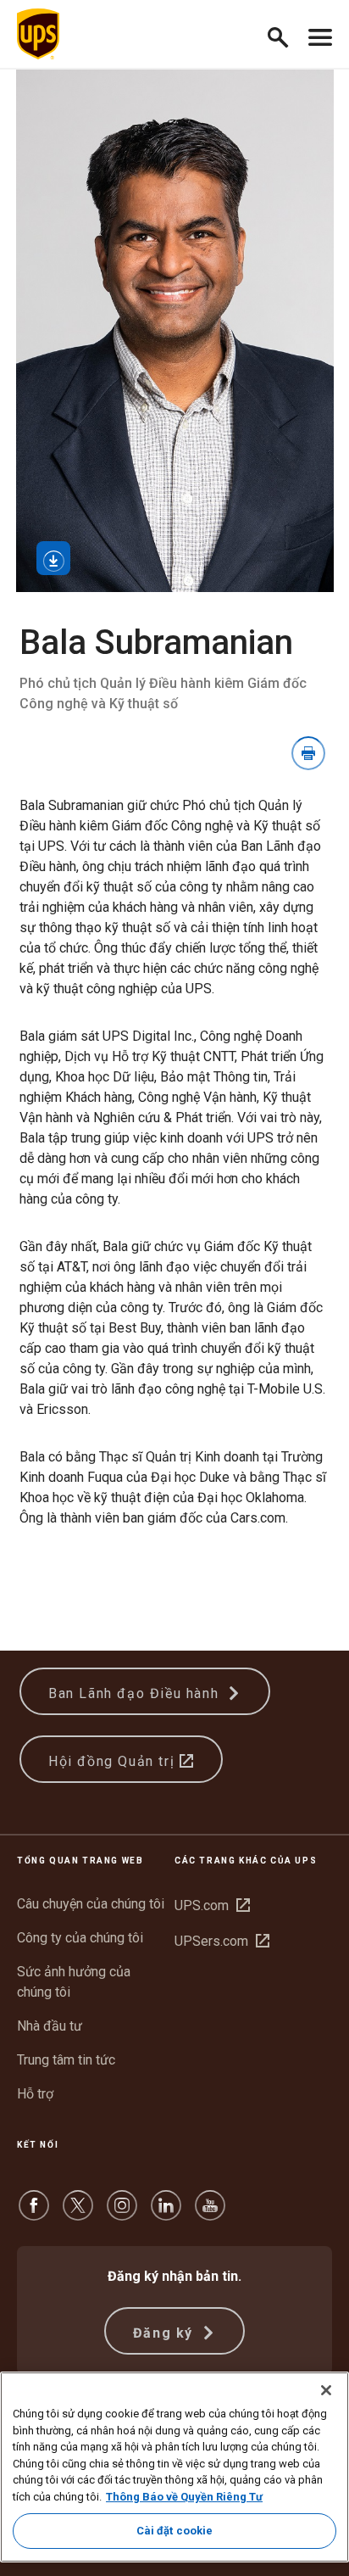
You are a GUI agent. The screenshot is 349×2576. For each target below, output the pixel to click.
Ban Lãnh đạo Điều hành (136, 1693)
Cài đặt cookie (175, 2531)
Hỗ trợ (35, 2094)
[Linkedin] (166, 2213)
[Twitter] (78, 2213)
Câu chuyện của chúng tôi (91, 1904)
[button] (285, 34)
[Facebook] (34, 2213)
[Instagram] (122, 2213)
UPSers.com (222, 1941)
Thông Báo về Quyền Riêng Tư (184, 2497)
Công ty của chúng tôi (80, 1938)
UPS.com (212, 1905)
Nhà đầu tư (50, 2026)
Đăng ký (166, 2333)
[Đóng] (326, 2390)
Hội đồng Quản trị (114, 1761)
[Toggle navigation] (320, 34)
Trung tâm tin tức (66, 2060)
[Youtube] (210, 2213)
